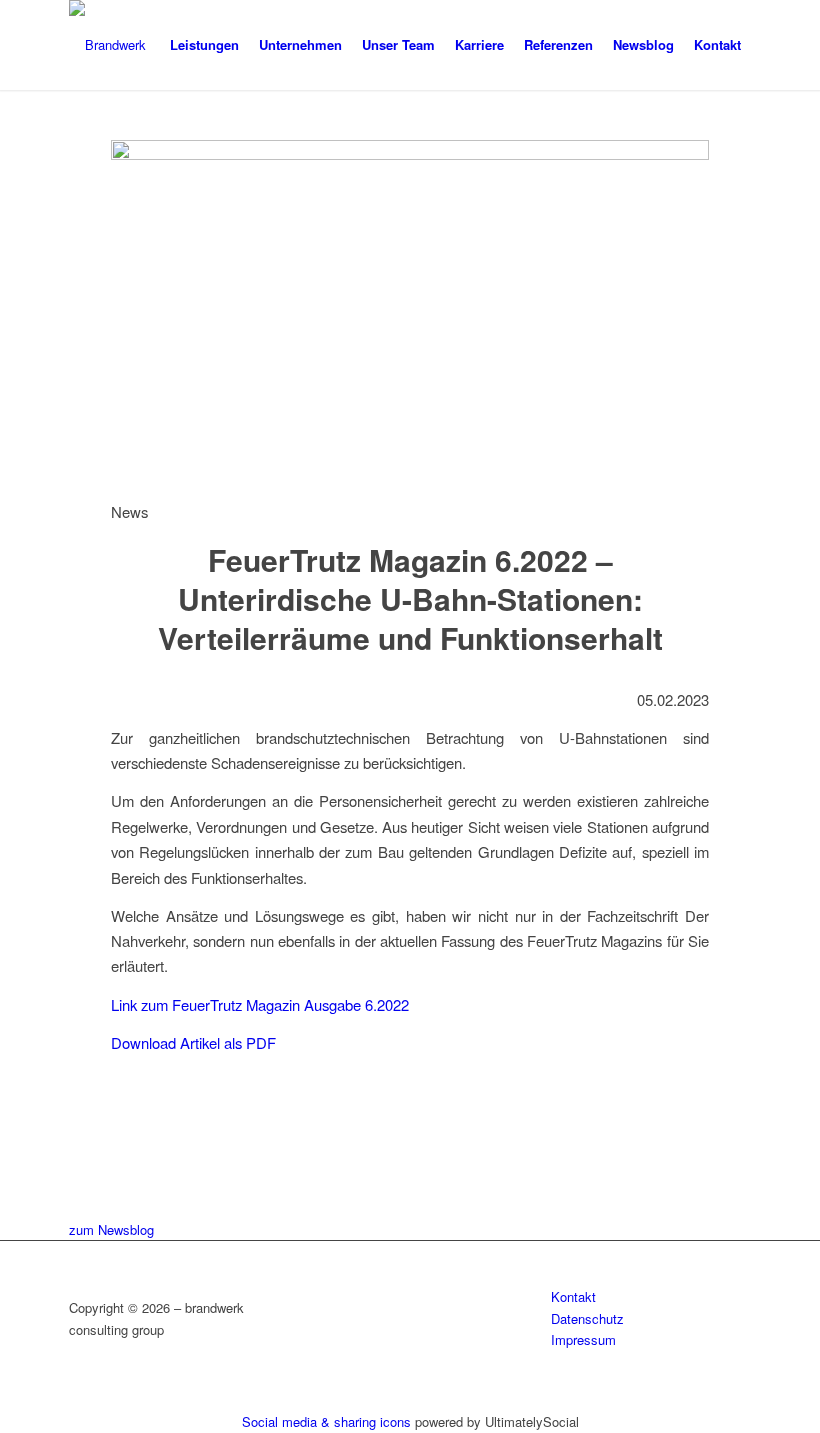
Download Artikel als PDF (193, 1042)
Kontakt (573, 1296)
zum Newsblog (111, 1229)
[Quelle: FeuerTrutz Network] (410, 153)
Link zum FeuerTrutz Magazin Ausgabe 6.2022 (260, 1004)
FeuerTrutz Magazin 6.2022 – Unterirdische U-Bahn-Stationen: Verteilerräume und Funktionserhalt (410, 598)
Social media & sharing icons (328, 1421)
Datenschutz (587, 1318)
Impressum (583, 1339)
